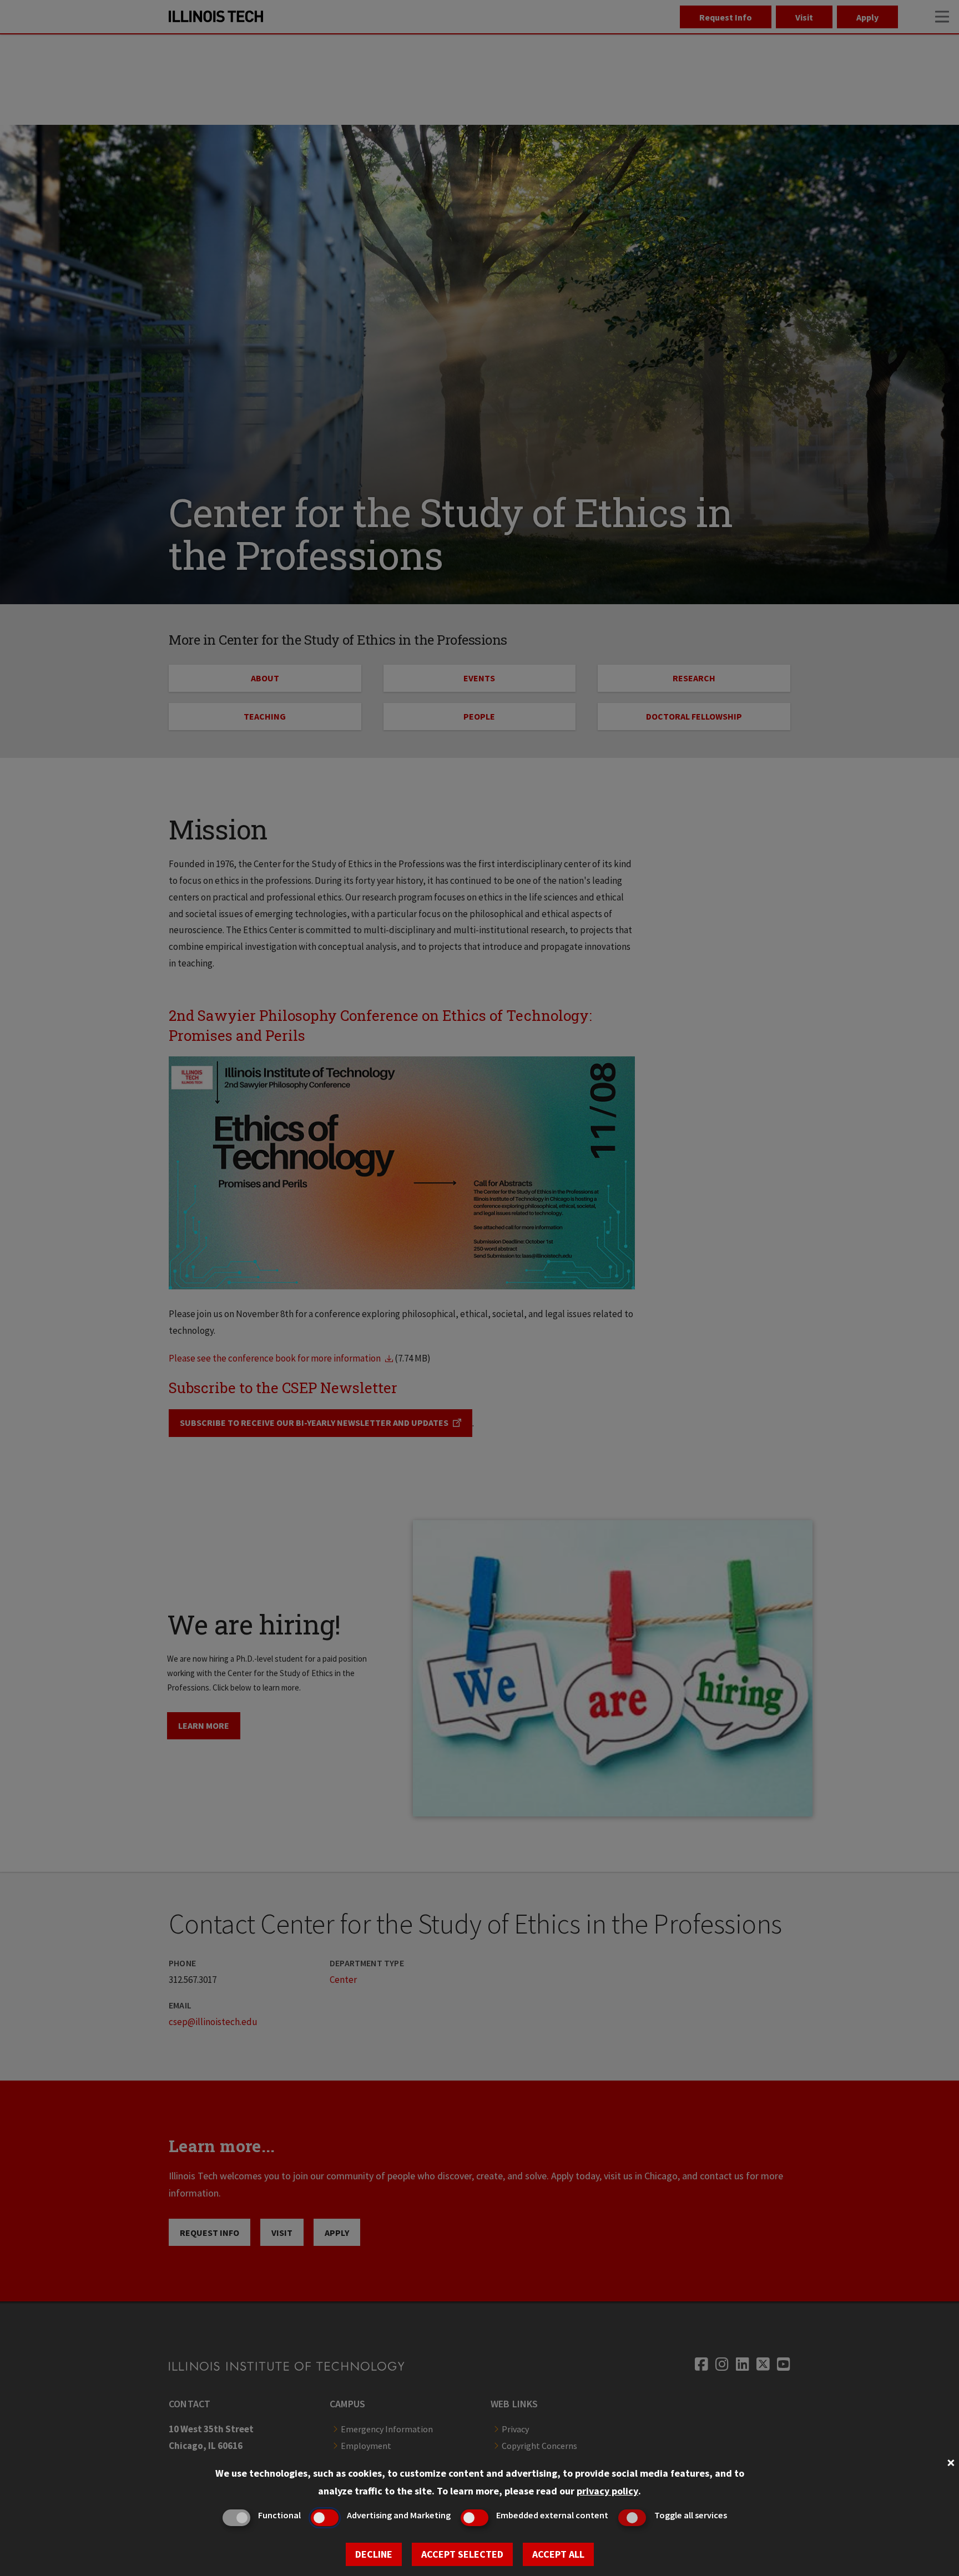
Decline (374, 2554)
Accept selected (462, 2554)
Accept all (558, 2554)
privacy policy (607, 2491)
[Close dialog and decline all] (951, 2461)
